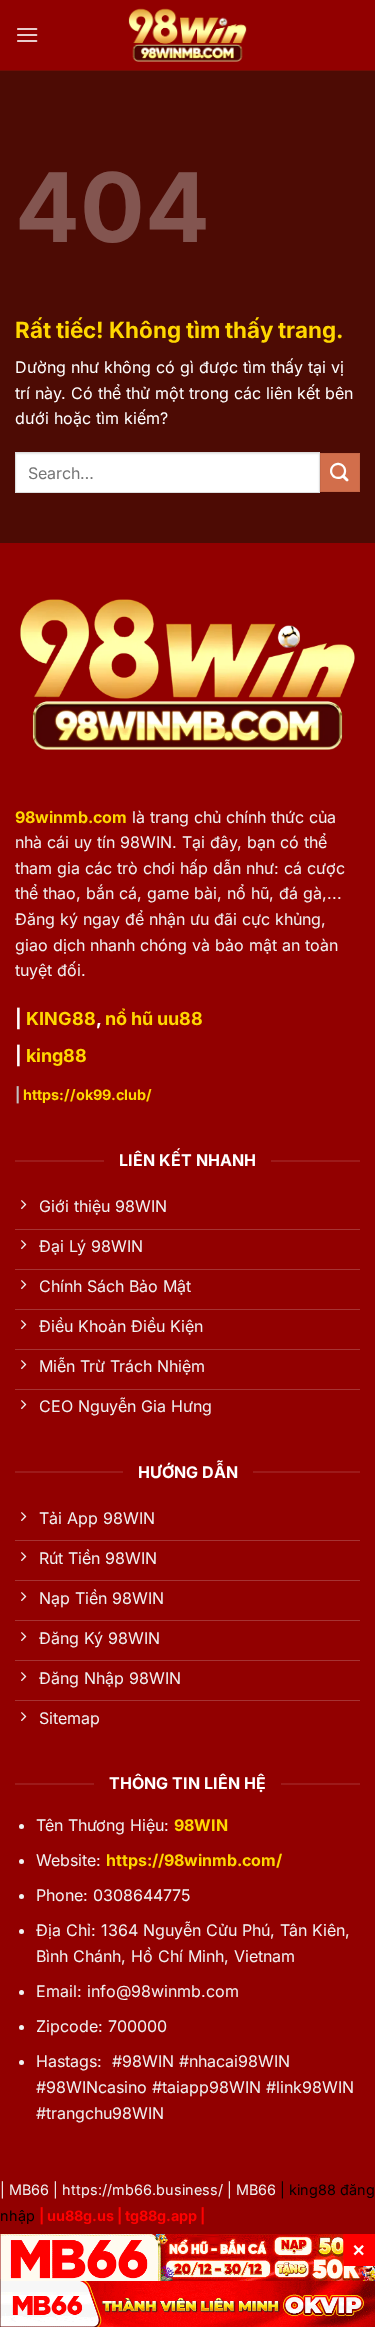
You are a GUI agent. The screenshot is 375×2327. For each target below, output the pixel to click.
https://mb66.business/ (142, 2189)
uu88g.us (80, 2215)
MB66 (29, 2189)
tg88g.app (161, 2215)
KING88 (61, 1018)
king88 (56, 1055)
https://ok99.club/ (87, 1094)
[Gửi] (340, 472)
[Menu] (27, 34)
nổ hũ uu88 (154, 1018)
